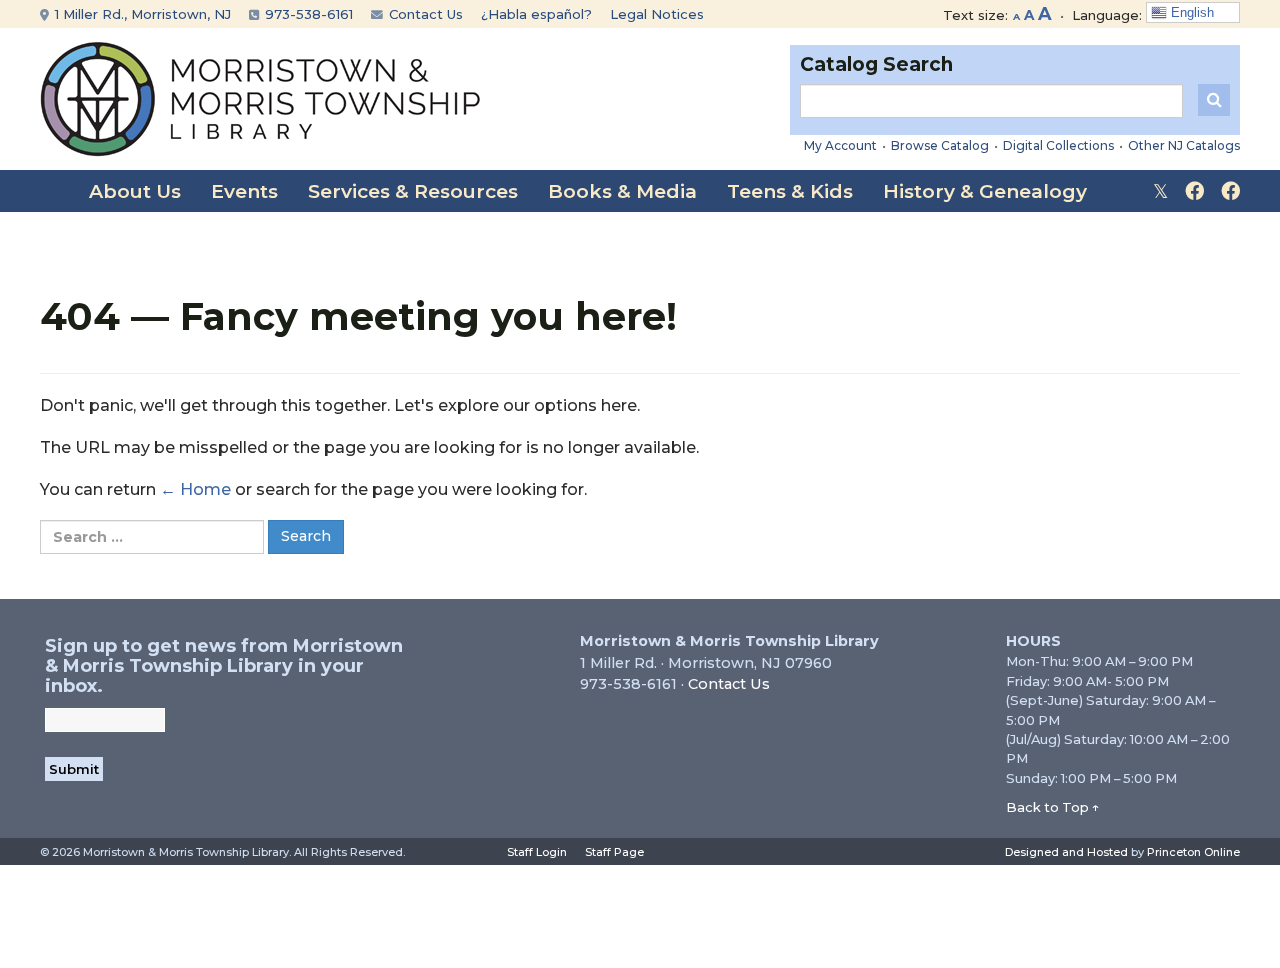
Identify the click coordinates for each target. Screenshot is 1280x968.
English (1190, 12)
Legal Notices (657, 14)
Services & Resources (413, 191)
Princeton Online (1193, 852)
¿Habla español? (536, 14)
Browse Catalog (940, 145)
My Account (840, 145)
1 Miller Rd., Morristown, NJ (141, 14)
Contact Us (424, 14)
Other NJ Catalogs (1184, 145)
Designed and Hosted (1066, 852)
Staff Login (537, 852)
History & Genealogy (985, 191)
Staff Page (614, 852)
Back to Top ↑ (1053, 807)
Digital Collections (1058, 145)
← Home (195, 489)
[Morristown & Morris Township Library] (260, 97)
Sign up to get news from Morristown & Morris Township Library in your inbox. (224, 666)
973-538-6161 (307, 14)
